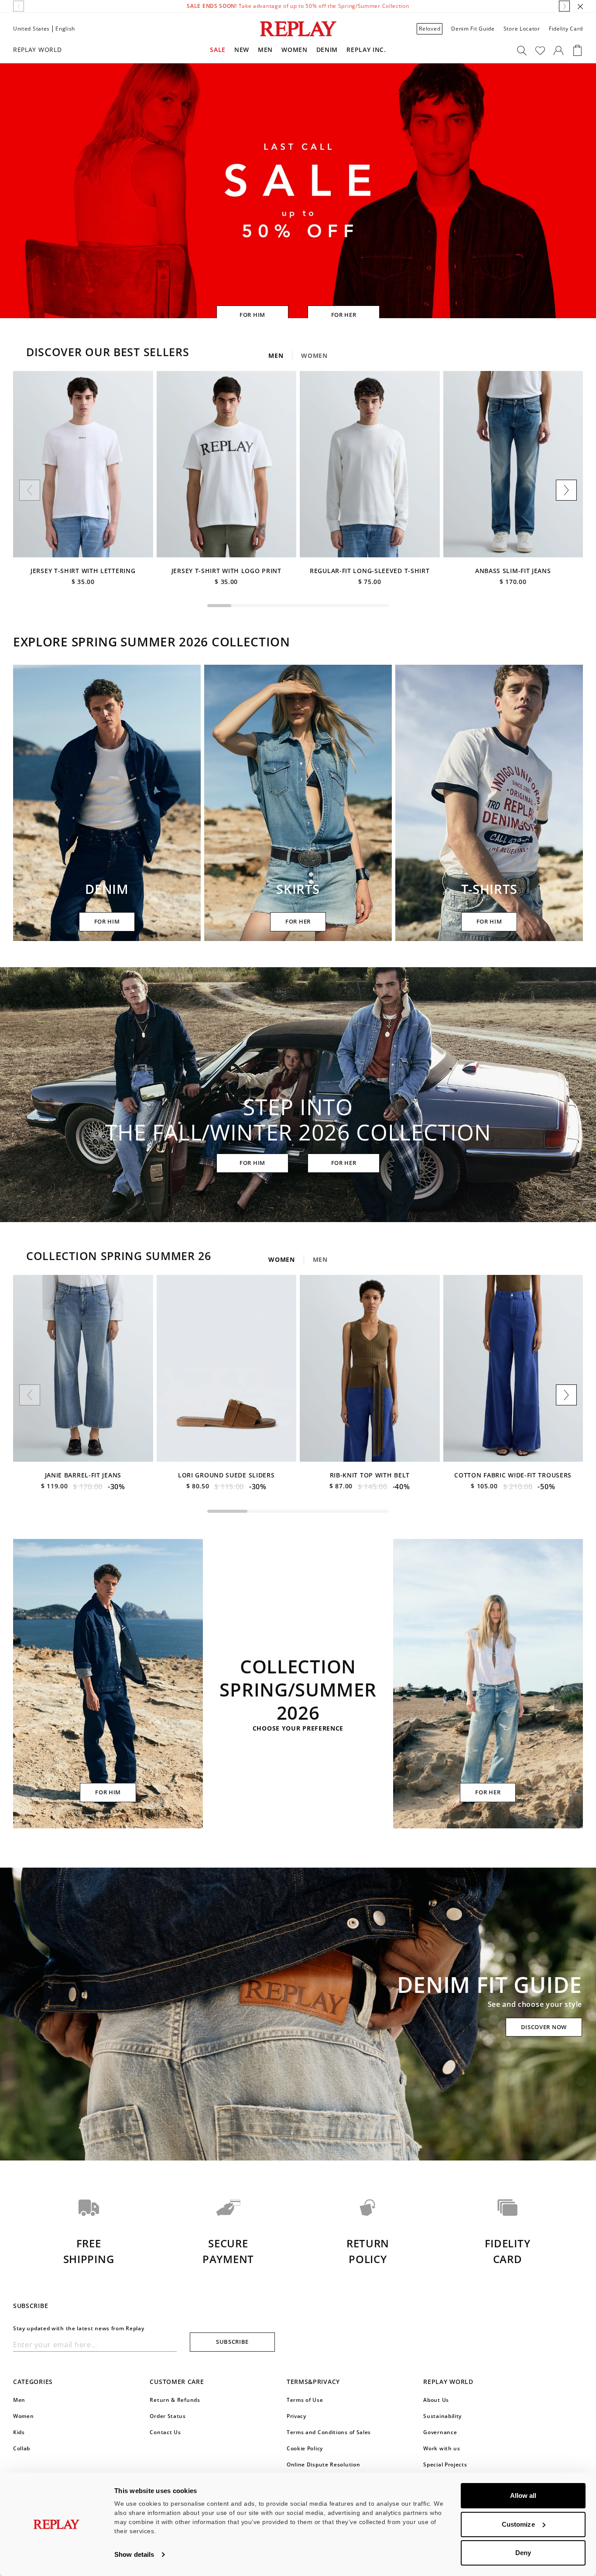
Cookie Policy (305, 2448)
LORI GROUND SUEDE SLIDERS (226, 1475)
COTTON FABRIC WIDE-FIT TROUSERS (513, 1475)
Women (295, 50)
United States (31, 29)
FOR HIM (252, 315)
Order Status (168, 2416)
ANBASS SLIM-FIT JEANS (513, 571)
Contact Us (165, 2432)
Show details (134, 2554)
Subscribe (232, 2342)
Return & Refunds (175, 2400)
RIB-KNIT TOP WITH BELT (370, 1475)
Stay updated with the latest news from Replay (79, 2328)
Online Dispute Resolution (324, 2464)
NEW (242, 50)
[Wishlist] (540, 51)
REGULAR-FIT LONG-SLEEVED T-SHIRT (370, 571)
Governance (440, 2432)
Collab (22, 2448)
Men (265, 50)
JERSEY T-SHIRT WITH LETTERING (83, 571)
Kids (19, 2432)
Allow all (523, 2495)
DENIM (327, 50)
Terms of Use (305, 2400)
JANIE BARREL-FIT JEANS (83, 1475)
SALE (218, 50)
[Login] (558, 51)
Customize (518, 2524)
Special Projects (445, 2464)
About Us (436, 2400)
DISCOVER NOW (544, 2027)
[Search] (522, 51)
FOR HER (344, 315)
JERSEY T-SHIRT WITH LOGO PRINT (226, 571)
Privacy (296, 2416)
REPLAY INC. (366, 50)
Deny (523, 2553)
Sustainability (442, 2416)
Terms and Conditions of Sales (329, 2432)
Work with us (442, 2448)
